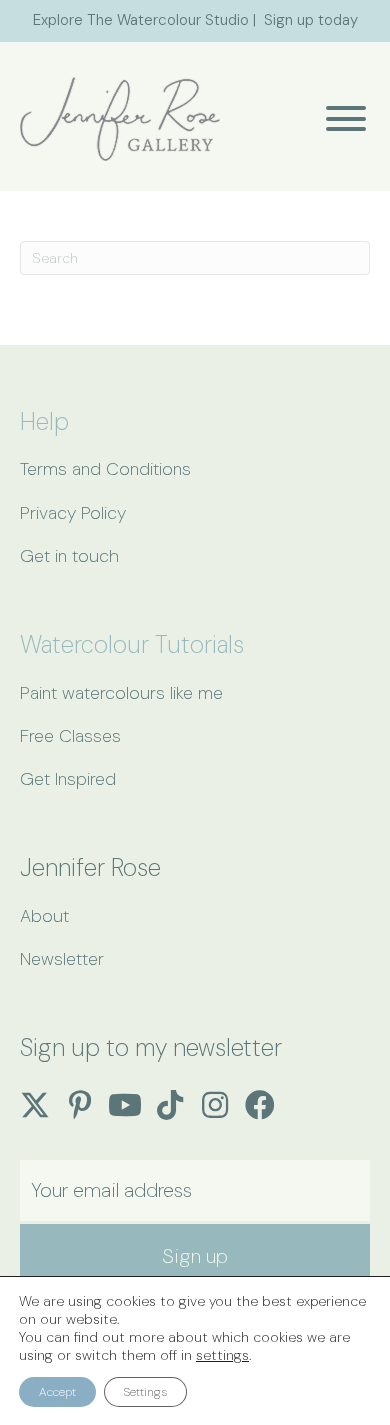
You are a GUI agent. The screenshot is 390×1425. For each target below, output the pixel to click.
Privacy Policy (73, 513)
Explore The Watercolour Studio (141, 20)
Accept (57, 1392)
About (44, 916)
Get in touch (69, 556)
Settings (145, 1392)
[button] (341, 118)
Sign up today (311, 20)
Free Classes (70, 736)
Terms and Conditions (105, 469)
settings (222, 1355)
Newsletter (62, 959)
